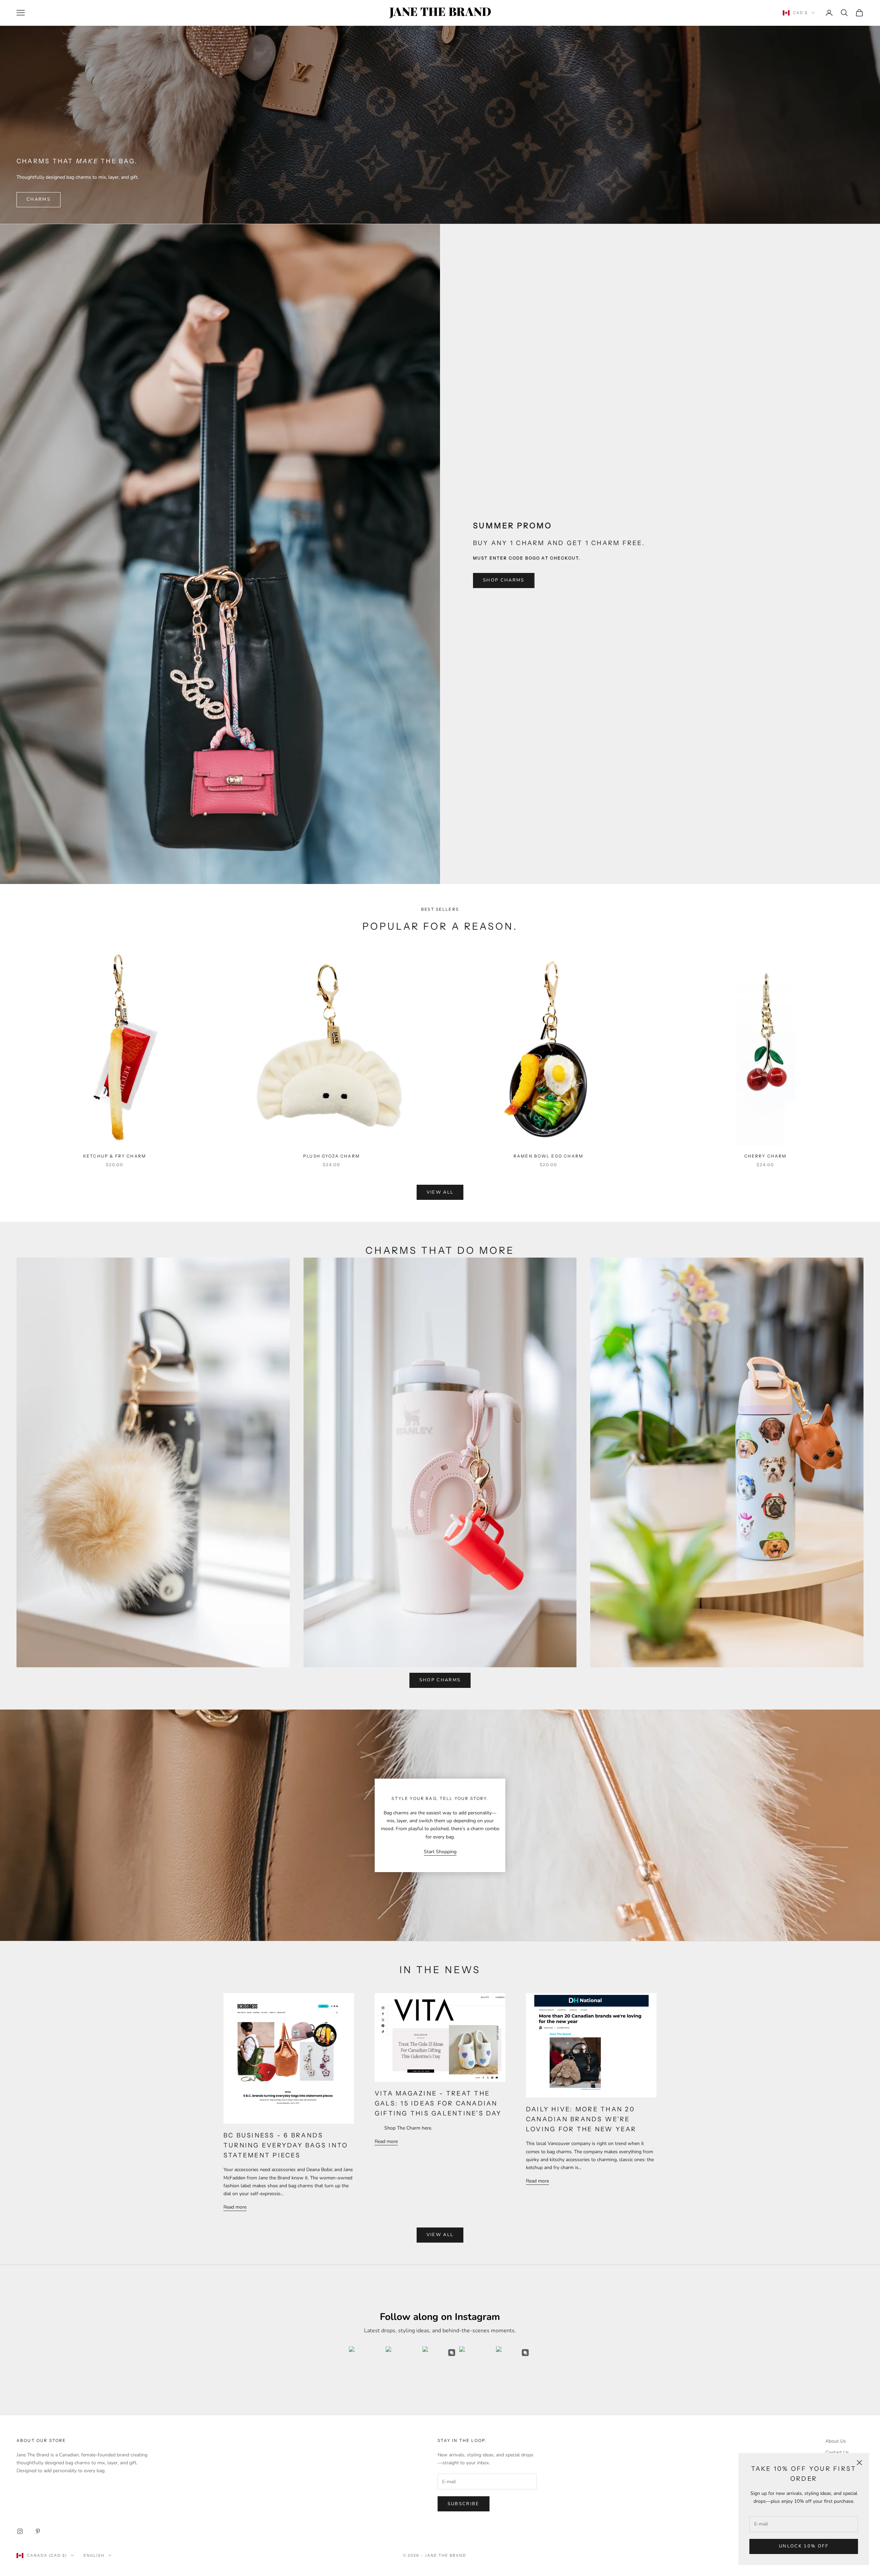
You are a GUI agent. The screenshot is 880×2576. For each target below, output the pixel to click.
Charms (38, 199)
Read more (235, 2207)
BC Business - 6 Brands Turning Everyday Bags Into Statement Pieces (286, 2145)
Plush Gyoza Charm (332, 1156)
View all (440, 1192)
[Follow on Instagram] (20, 2531)
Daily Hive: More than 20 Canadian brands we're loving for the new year (581, 2119)
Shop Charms (504, 580)
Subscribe (464, 2504)
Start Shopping (440, 1852)
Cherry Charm (766, 1156)
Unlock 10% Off (804, 2546)
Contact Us (837, 2452)
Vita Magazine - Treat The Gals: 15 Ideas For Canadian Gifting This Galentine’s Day (438, 2103)
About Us (836, 2441)
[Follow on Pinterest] (38, 2531)
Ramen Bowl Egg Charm (548, 1156)
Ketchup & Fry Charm (115, 1156)
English (94, 2555)
